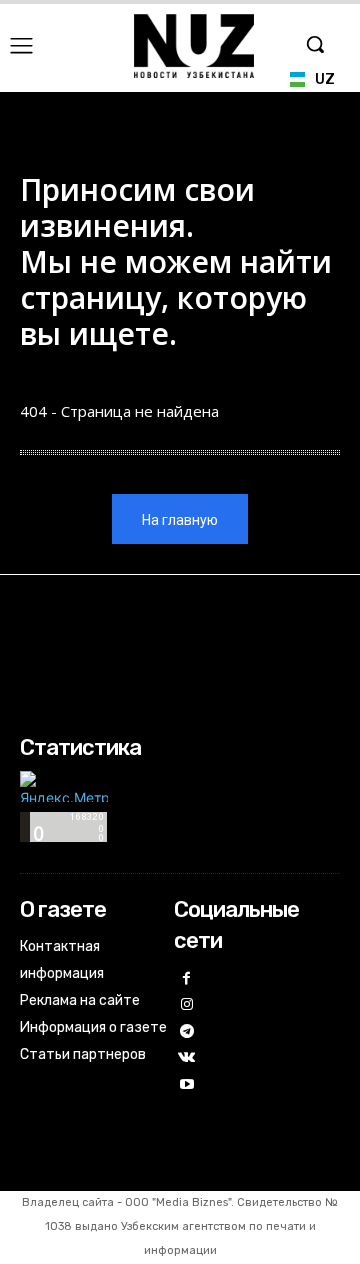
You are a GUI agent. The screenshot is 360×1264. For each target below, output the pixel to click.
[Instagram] (187, 1005)
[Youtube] (187, 1085)
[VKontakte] (187, 1058)
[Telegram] (187, 1032)
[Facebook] (187, 979)
